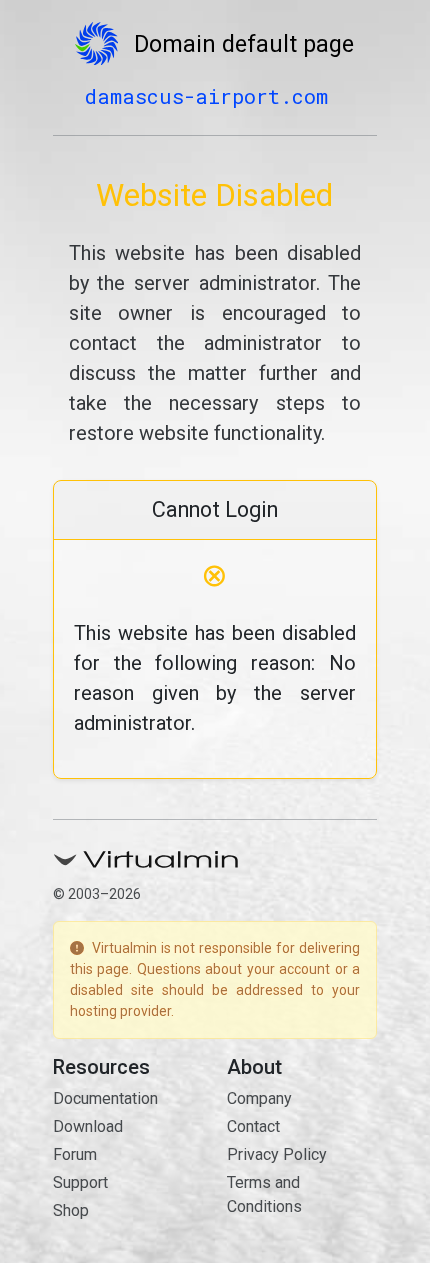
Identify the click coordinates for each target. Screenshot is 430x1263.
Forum (75, 1154)
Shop (71, 1210)
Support (80, 1182)
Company (259, 1098)
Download (88, 1126)
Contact (253, 1126)
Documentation (105, 1098)
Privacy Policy (277, 1154)
